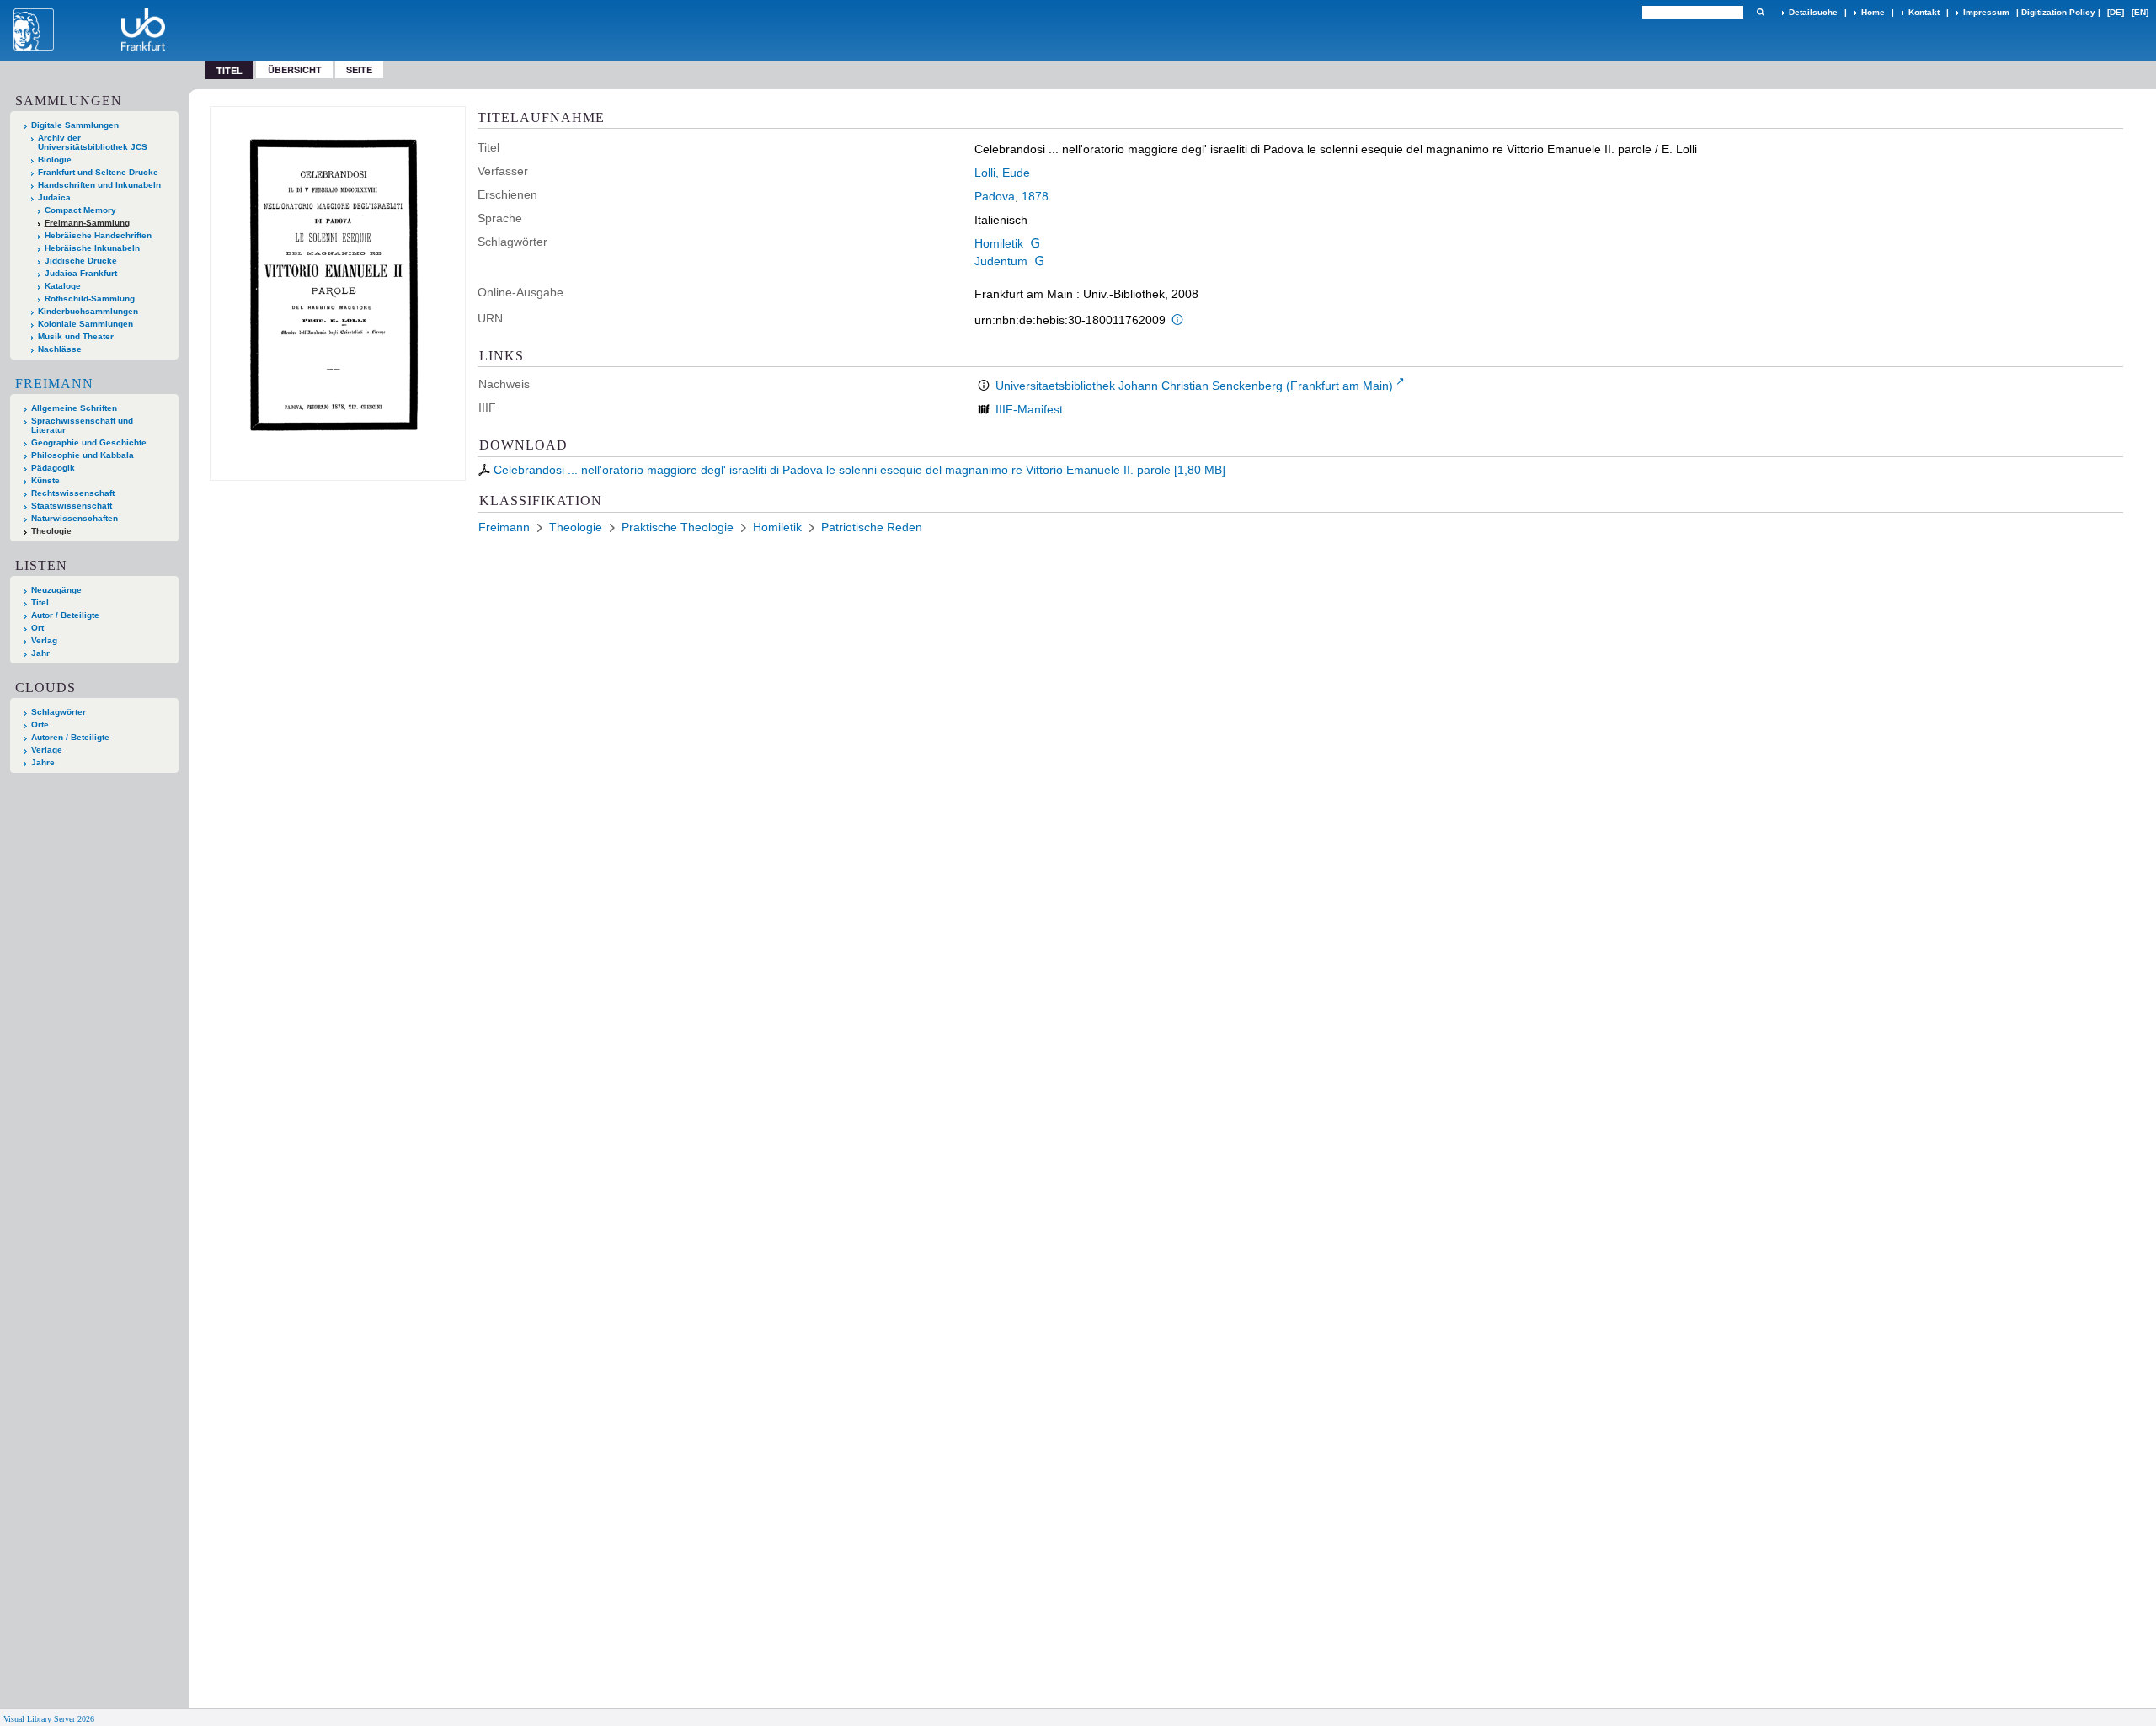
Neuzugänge (56, 590)
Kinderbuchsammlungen (88, 311)
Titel (40, 602)
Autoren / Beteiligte (70, 737)
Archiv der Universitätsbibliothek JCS (93, 142)
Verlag (44, 640)
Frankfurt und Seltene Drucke (98, 172)
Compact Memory (80, 210)
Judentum (1001, 261)
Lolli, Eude (1002, 173)
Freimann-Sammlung (87, 223)
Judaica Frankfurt (81, 273)
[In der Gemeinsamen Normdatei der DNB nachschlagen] (1035, 243)
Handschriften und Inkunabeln (99, 185)
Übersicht (295, 69)
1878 (1035, 196)
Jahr (40, 653)
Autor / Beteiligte (65, 615)
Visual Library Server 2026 (49, 1719)
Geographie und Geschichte (89, 442)
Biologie (55, 160)
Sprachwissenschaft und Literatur (82, 425)
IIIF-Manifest (1029, 409)
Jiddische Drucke (81, 261)
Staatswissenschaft (72, 506)
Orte (40, 724)
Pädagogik (53, 468)
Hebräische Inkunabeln (92, 248)
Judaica (54, 197)
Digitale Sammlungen (75, 125)
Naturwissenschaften (75, 518)
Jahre (43, 762)
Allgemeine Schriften (74, 408)
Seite (359, 69)
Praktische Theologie (678, 527)
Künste (45, 480)
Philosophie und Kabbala (83, 455)
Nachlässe (60, 349)
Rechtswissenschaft (73, 493)
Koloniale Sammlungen (85, 324)
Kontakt (1924, 12)
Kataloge (63, 286)
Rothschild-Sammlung (90, 298)
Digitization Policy (2058, 12)
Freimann (54, 384)
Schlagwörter (59, 712)
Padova (995, 196)
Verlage (47, 750)
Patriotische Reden (872, 527)
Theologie (51, 531)
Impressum (1986, 12)
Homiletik (999, 243)
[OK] (1760, 12)
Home (1873, 12)
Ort (37, 628)
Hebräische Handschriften (98, 235)
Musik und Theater (76, 336)
